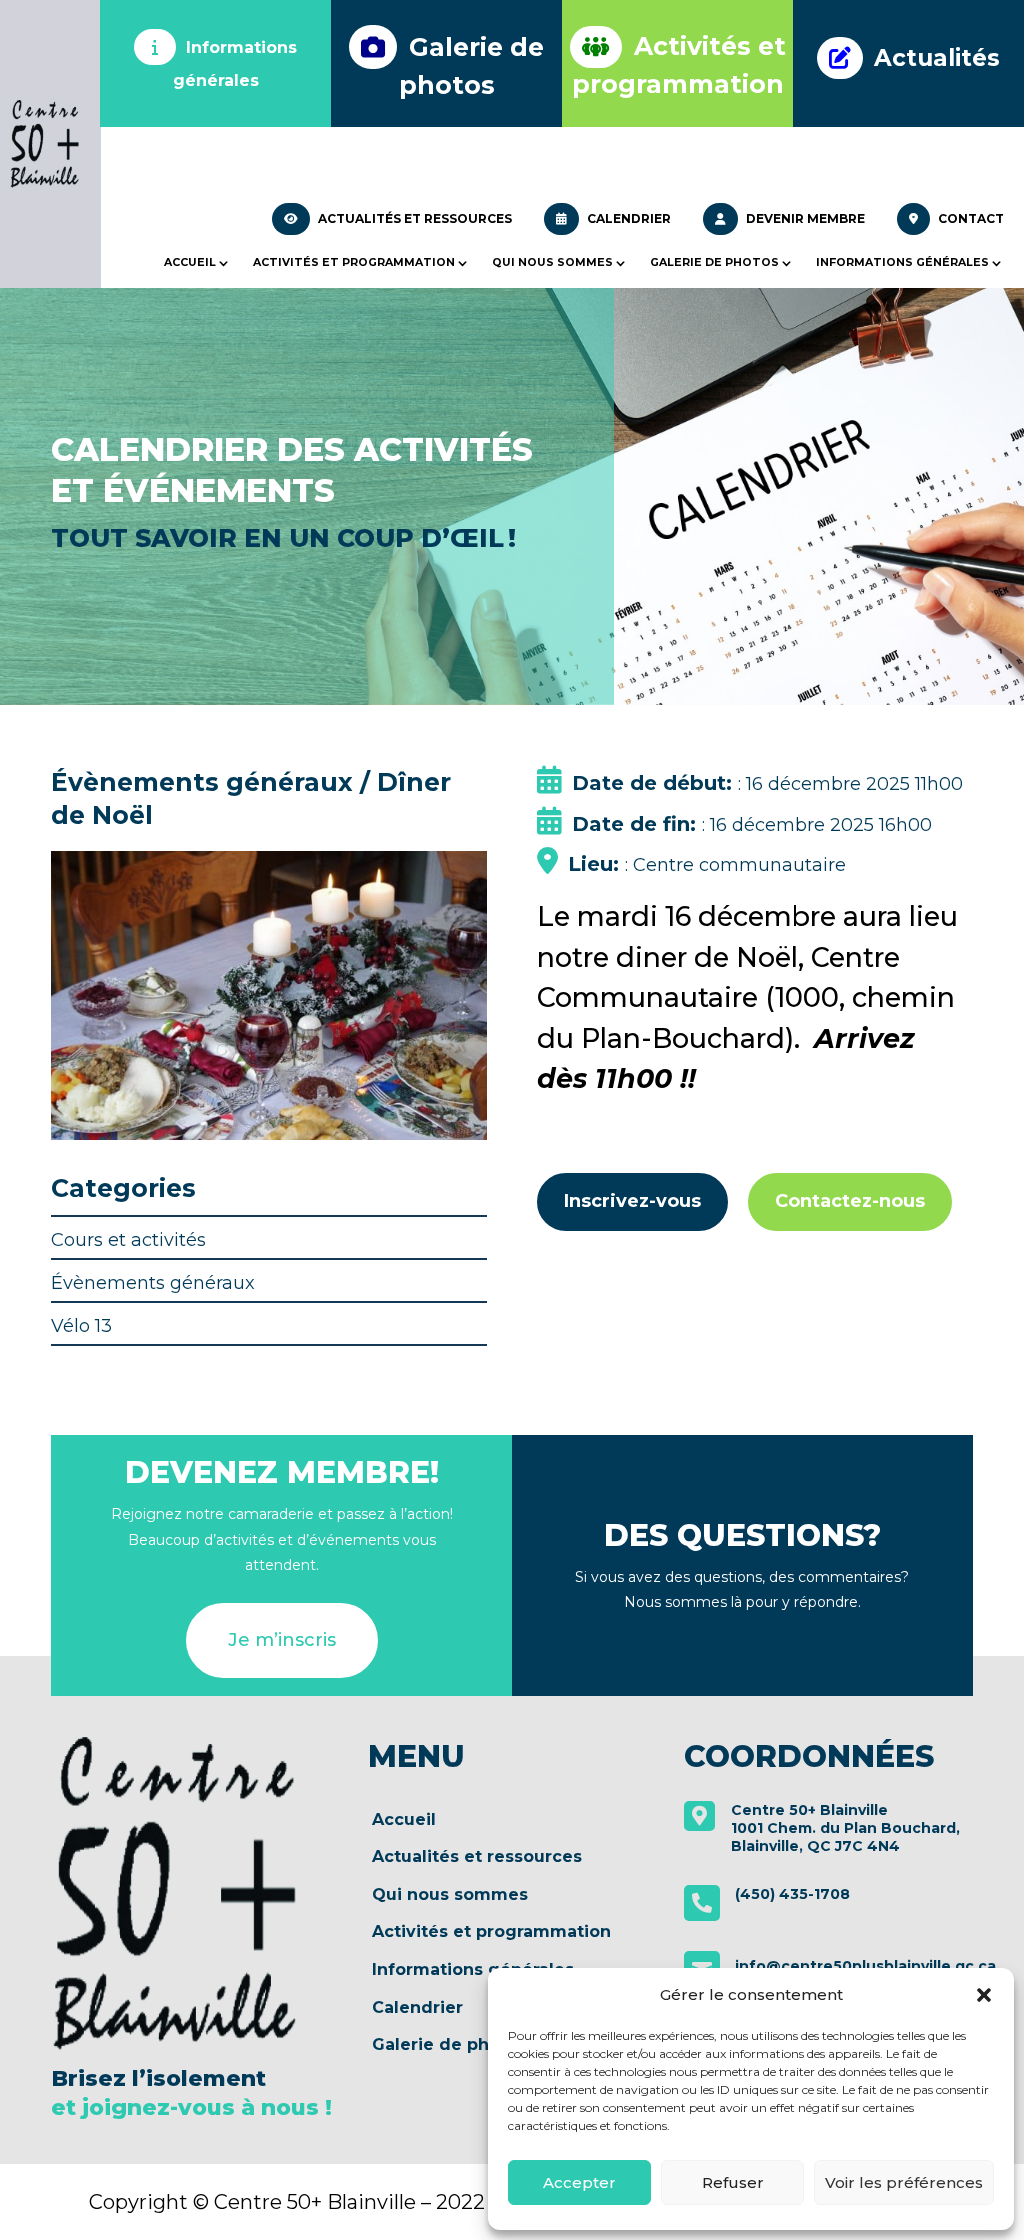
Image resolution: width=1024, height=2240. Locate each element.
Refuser (733, 2182)
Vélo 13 (81, 1326)
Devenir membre (804, 218)
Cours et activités (128, 1240)
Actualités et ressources (413, 218)
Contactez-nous (850, 1201)
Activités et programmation (354, 262)
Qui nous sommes (552, 262)
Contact (969, 218)
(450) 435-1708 (792, 1894)
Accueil (190, 262)
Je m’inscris (282, 1640)
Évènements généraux (153, 1283)
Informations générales (902, 262)
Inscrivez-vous (632, 1201)
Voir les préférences (904, 2182)
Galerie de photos (714, 262)
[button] (984, 1995)
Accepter (579, 2182)
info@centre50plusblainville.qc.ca (865, 1966)
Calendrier (627, 218)
